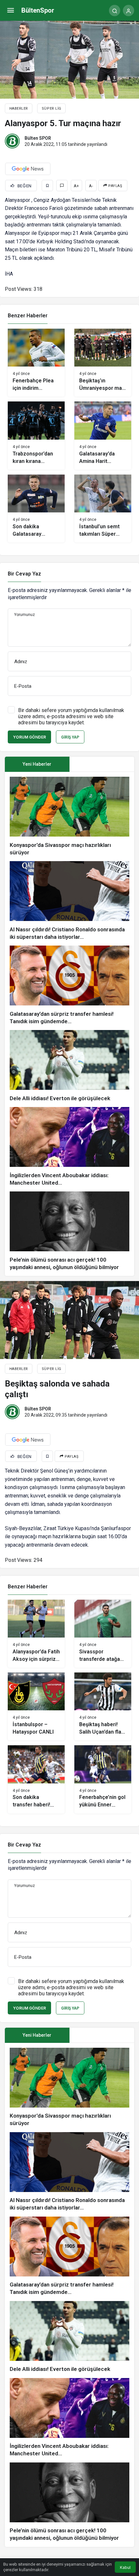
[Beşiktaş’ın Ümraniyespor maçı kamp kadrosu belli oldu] (103, 363)
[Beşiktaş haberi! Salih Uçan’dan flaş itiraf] (103, 1706)
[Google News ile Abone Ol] (28, 169)
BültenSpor (38, 10)
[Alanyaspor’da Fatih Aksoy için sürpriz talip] (36, 1634)
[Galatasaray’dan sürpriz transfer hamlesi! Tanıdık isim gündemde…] (69, 985)
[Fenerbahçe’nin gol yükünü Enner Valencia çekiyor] (103, 1779)
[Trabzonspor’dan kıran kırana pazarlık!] (36, 435)
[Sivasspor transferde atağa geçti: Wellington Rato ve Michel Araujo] (103, 1634)
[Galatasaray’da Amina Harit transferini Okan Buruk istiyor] (103, 435)
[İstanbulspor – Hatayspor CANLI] (36, 1706)
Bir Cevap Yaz (24, 574)
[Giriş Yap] (128, 11)
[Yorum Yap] (62, 186)
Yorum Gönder (29, 737)
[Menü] (11, 11)
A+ (76, 186)
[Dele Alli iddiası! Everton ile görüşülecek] (69, 1066)
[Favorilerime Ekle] (47, 186)
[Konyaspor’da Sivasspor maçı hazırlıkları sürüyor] (69, 817)
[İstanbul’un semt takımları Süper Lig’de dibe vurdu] (103, 509)
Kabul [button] (125, 2567)
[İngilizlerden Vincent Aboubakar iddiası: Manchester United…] (69, 1147)
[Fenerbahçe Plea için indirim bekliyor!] (36, 363)
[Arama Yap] (115, 11)
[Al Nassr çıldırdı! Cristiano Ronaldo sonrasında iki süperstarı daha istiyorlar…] (69, 901)
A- (91, 186)
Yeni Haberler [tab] (37, 764)
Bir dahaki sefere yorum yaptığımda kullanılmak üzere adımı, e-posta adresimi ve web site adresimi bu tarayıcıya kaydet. (71, 716)
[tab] (102, 764)
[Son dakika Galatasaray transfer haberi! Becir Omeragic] (36, 509)
